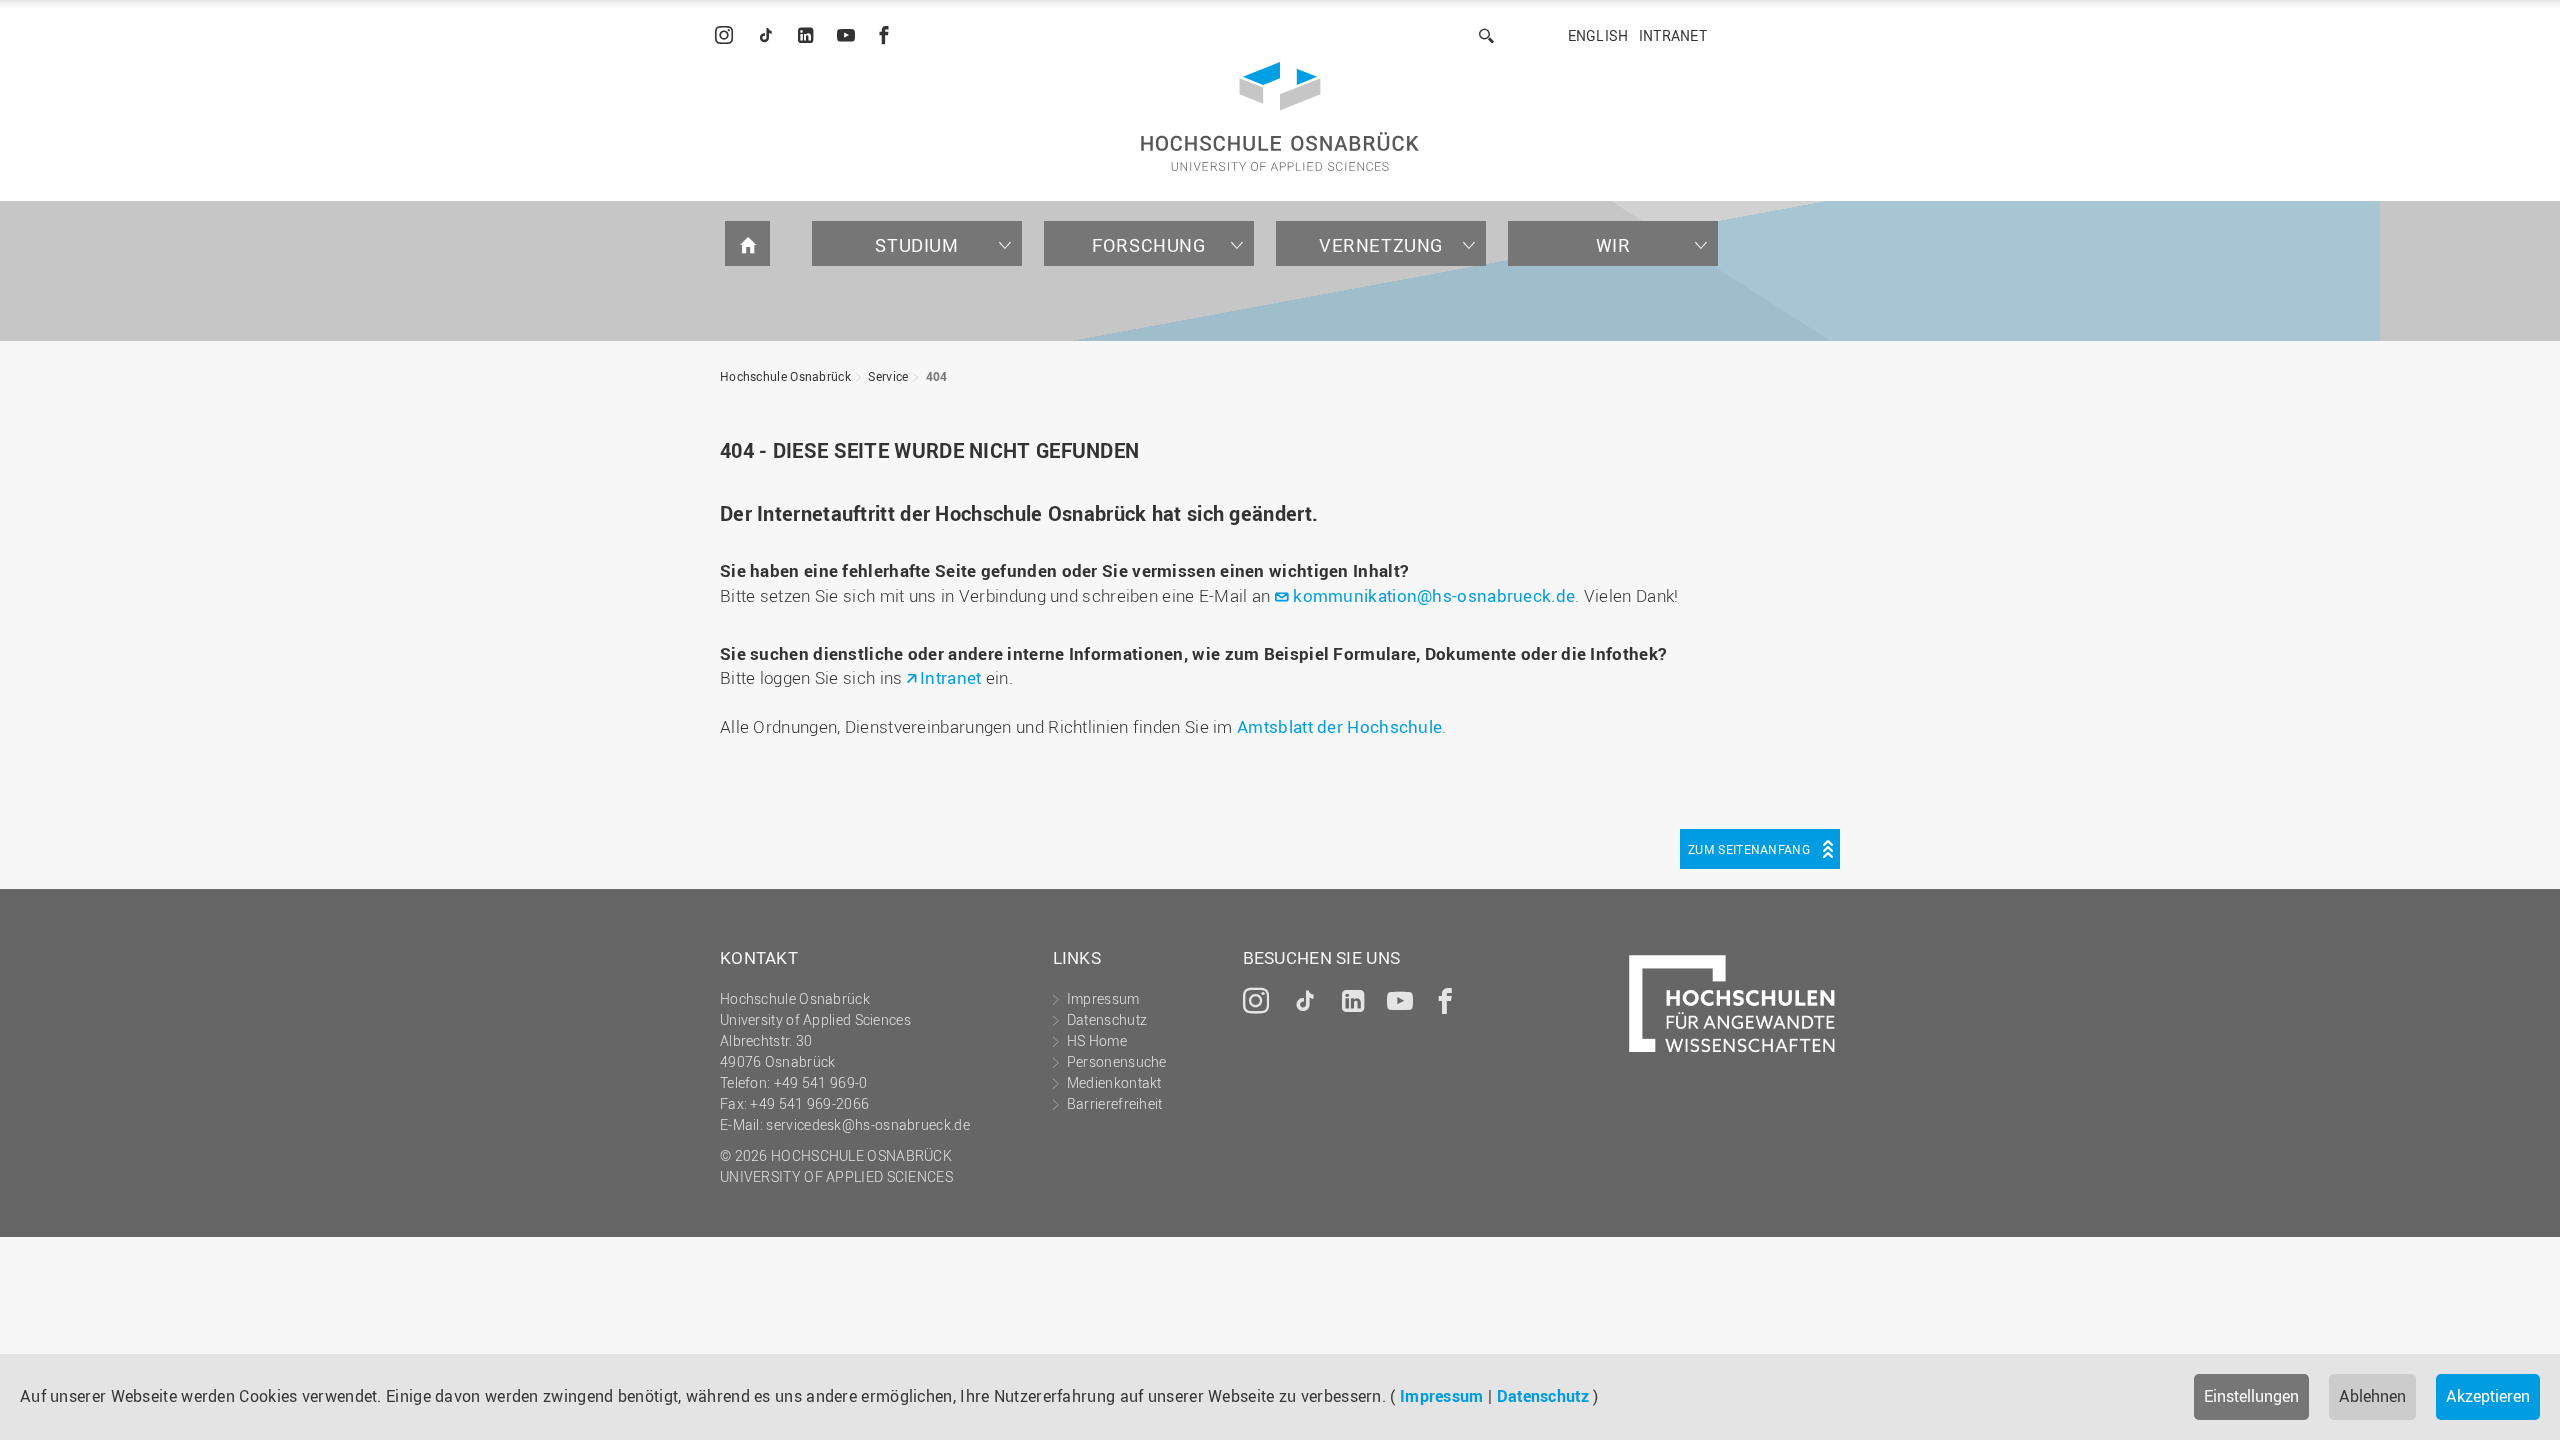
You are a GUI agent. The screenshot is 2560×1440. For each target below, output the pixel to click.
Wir (1613, 245)
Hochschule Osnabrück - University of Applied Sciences (1280, 116)
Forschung (1148, 245)
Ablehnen (2372, 1396)
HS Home (1097, 1040)
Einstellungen (2251, 1396)
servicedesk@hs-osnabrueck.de (867, 1124)
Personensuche (1117, 1061)
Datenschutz (1543, 1396)
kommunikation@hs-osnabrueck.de (1434, 595)
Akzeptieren (2488, 1396)
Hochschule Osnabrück (785, 376)
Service (888, 376)
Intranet (1673, 35)
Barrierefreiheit (1115, 1103)
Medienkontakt (1114, 1082)
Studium (916, 245)
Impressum (1442, 1396)
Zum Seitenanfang (1749, 849)
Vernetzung (1381, 245)
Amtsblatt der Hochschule (1339, 726)
